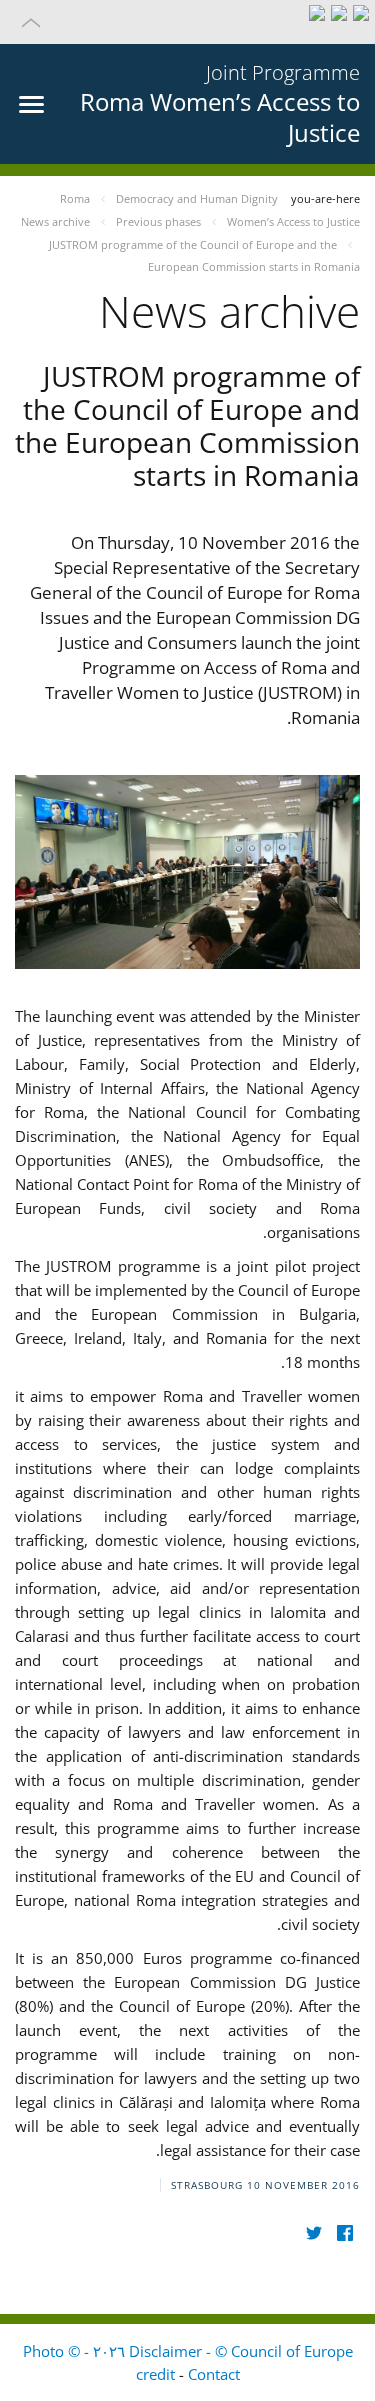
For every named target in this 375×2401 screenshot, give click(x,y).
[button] (187, 22)
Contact (214, 2374)
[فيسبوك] (344, 2233)
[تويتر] (313, 2233)
